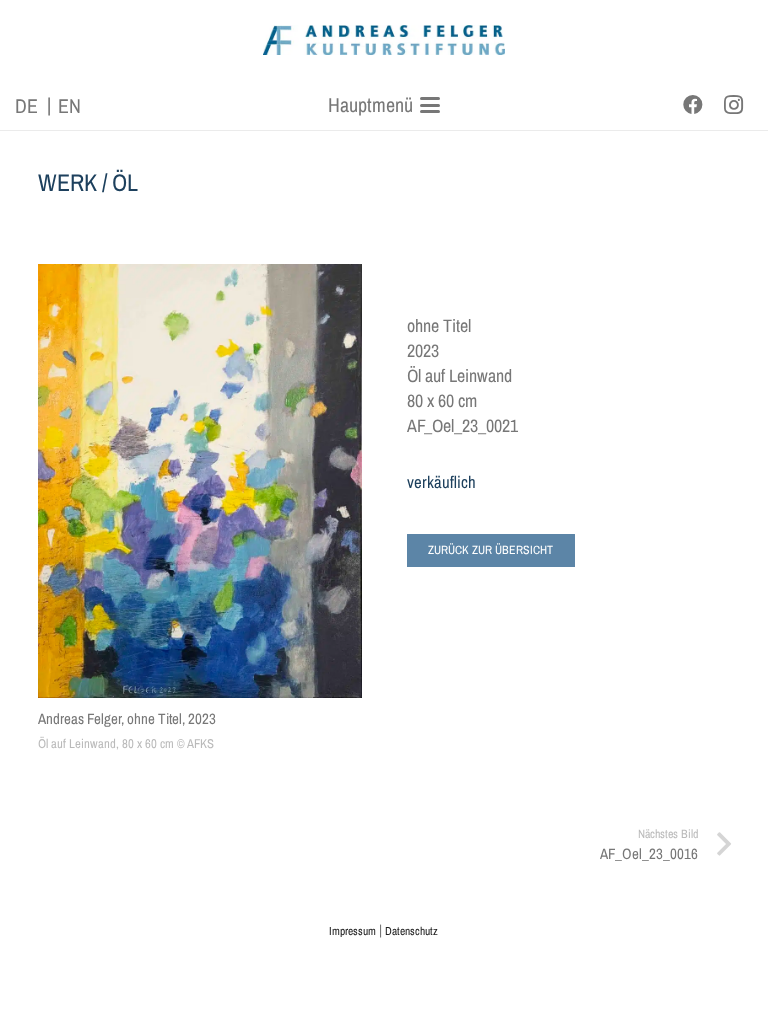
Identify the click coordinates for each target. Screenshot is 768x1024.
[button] (384, 105)
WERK (67, 182)
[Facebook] (693, 105)
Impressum (352, 931)
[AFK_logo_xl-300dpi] (384, 40)
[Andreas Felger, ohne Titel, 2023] (200, 481)
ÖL (125, 182)
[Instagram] (733, 105)
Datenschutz (411, 931)
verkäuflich (441, 482)
